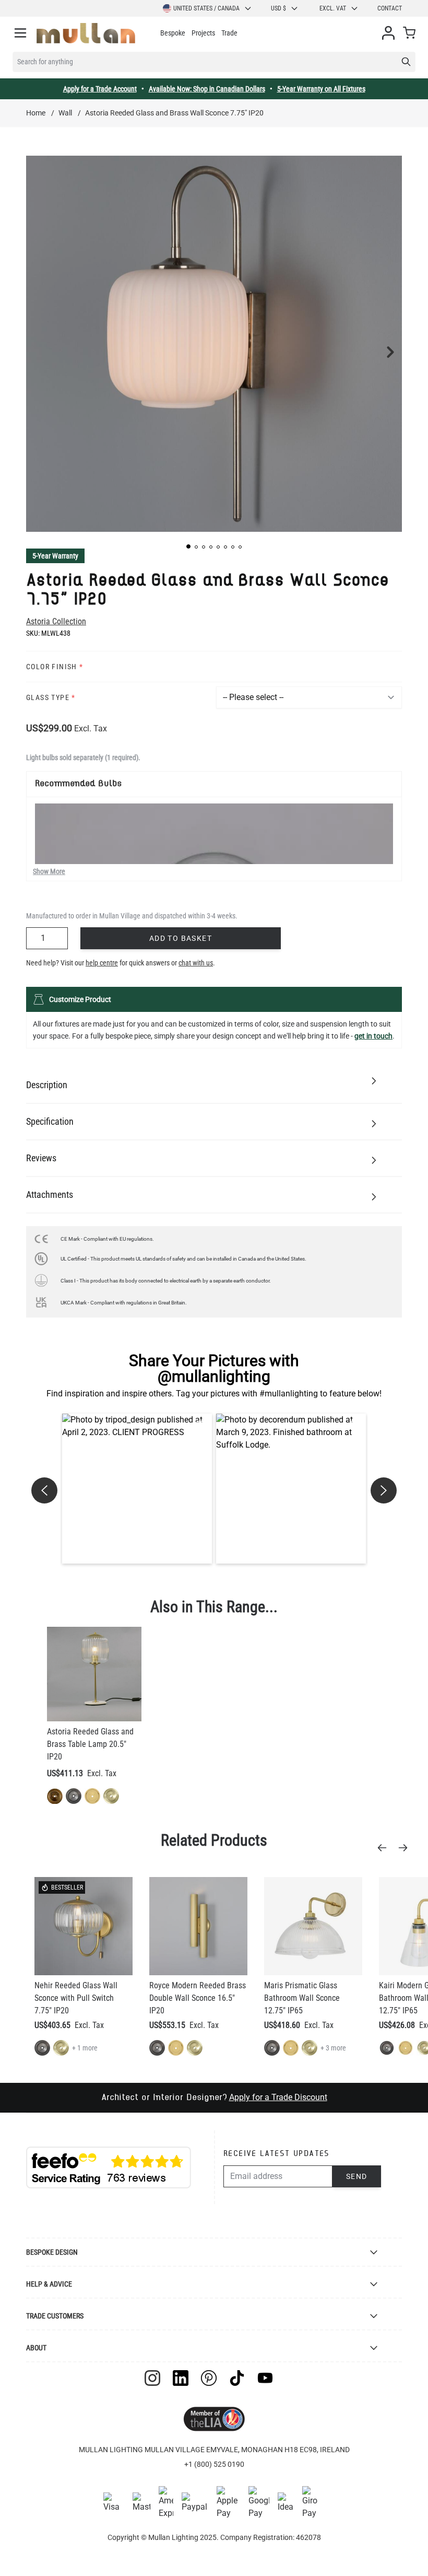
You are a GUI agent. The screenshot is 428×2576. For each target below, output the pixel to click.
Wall (65, 113)
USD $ (278, 8)
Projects (203, 33)
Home (36, 113)
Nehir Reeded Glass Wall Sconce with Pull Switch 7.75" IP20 (76, 1998)
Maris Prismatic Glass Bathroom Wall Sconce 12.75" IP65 (302, 1998)
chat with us (196, 963)
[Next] (406, 1848)
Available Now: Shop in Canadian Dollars (207, 89)
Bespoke (173, 33)
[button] (188, 546)
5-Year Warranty (55, 556)
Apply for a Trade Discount (278, 2097)
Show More (49, 871)
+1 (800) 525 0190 (214, 2464)
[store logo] (86, 33)
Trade (229, 33)
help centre (102, 963)
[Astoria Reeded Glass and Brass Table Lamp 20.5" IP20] (94, 1674)
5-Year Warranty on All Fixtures (321, 89)
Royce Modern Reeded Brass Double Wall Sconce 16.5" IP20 (198, 1998)
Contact (390, 8)
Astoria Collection (56, 621)
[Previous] (385, 1848)
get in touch (373, 1036)
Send (357, 2176)
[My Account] (388, 33)
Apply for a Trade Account (100, 89)
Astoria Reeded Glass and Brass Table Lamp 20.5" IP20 (90, 1744)
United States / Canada (206, 8)
